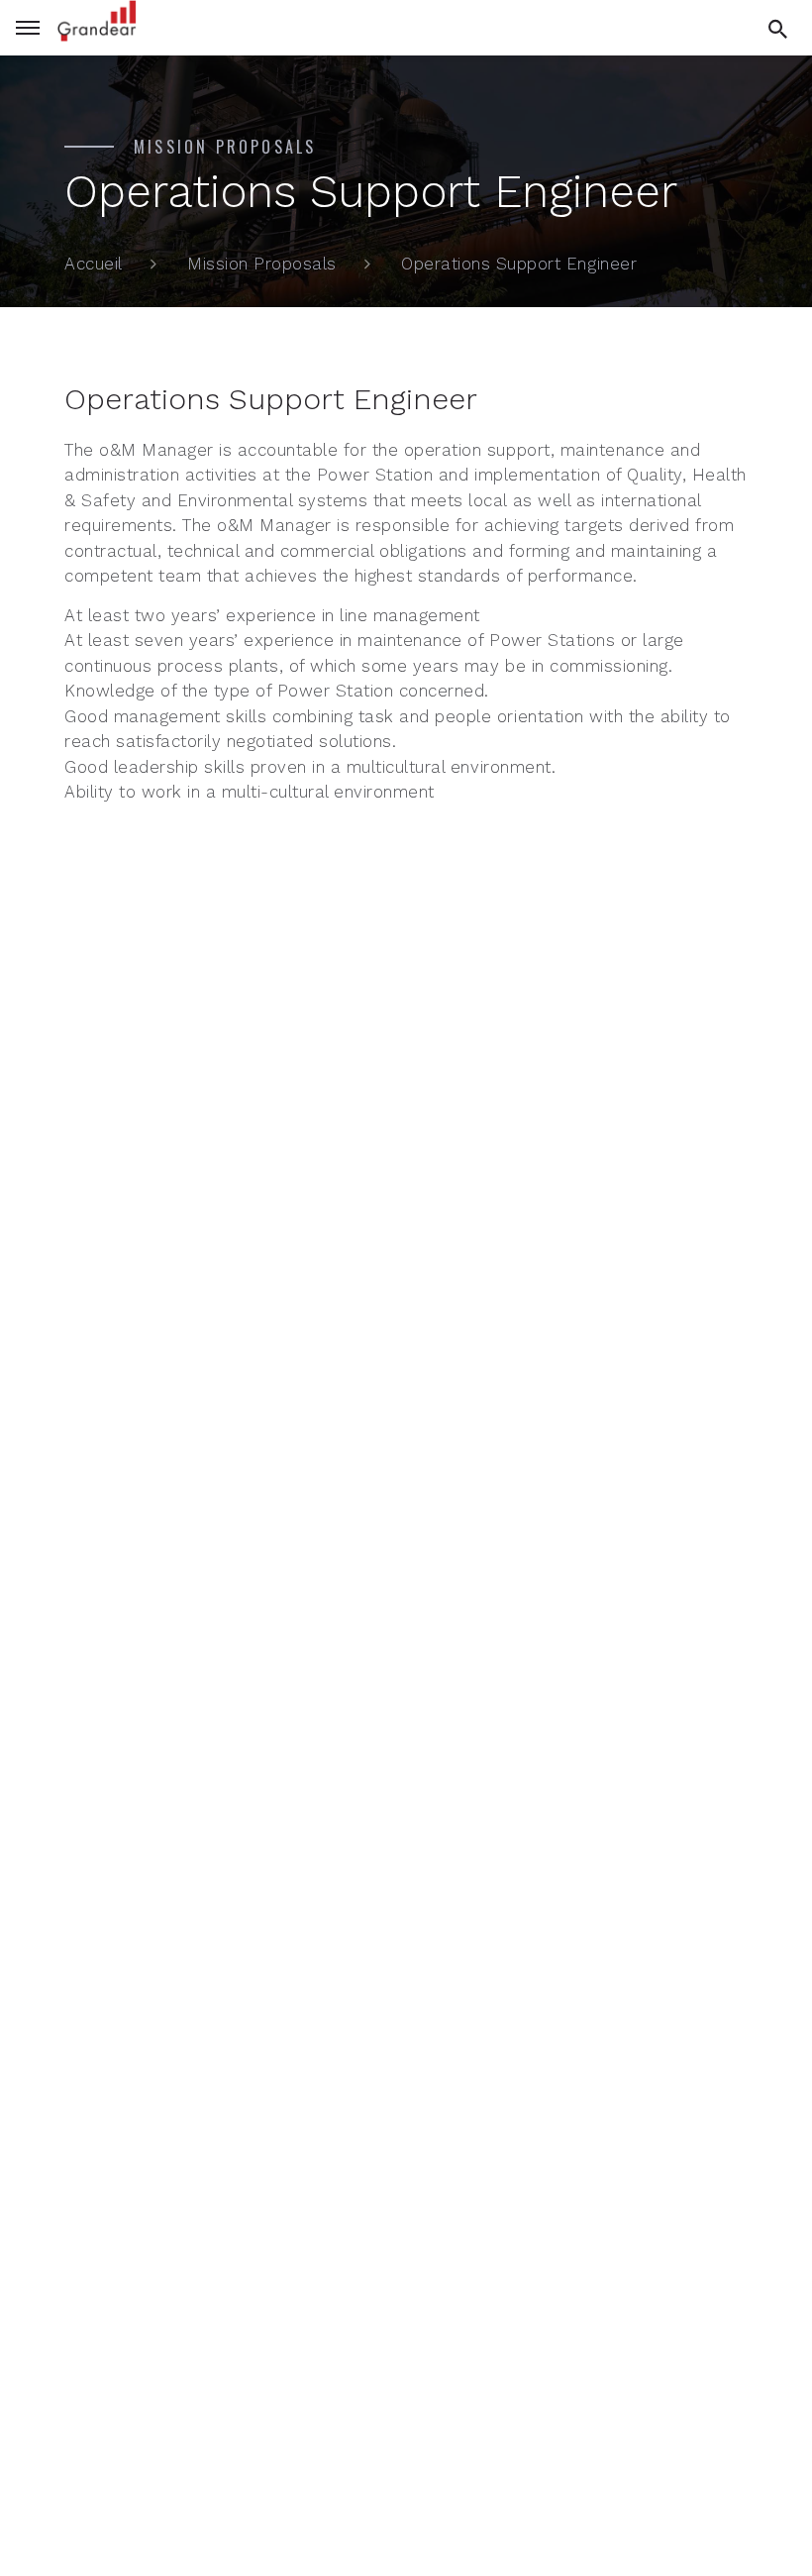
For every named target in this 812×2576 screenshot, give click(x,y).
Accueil (94, 264)
